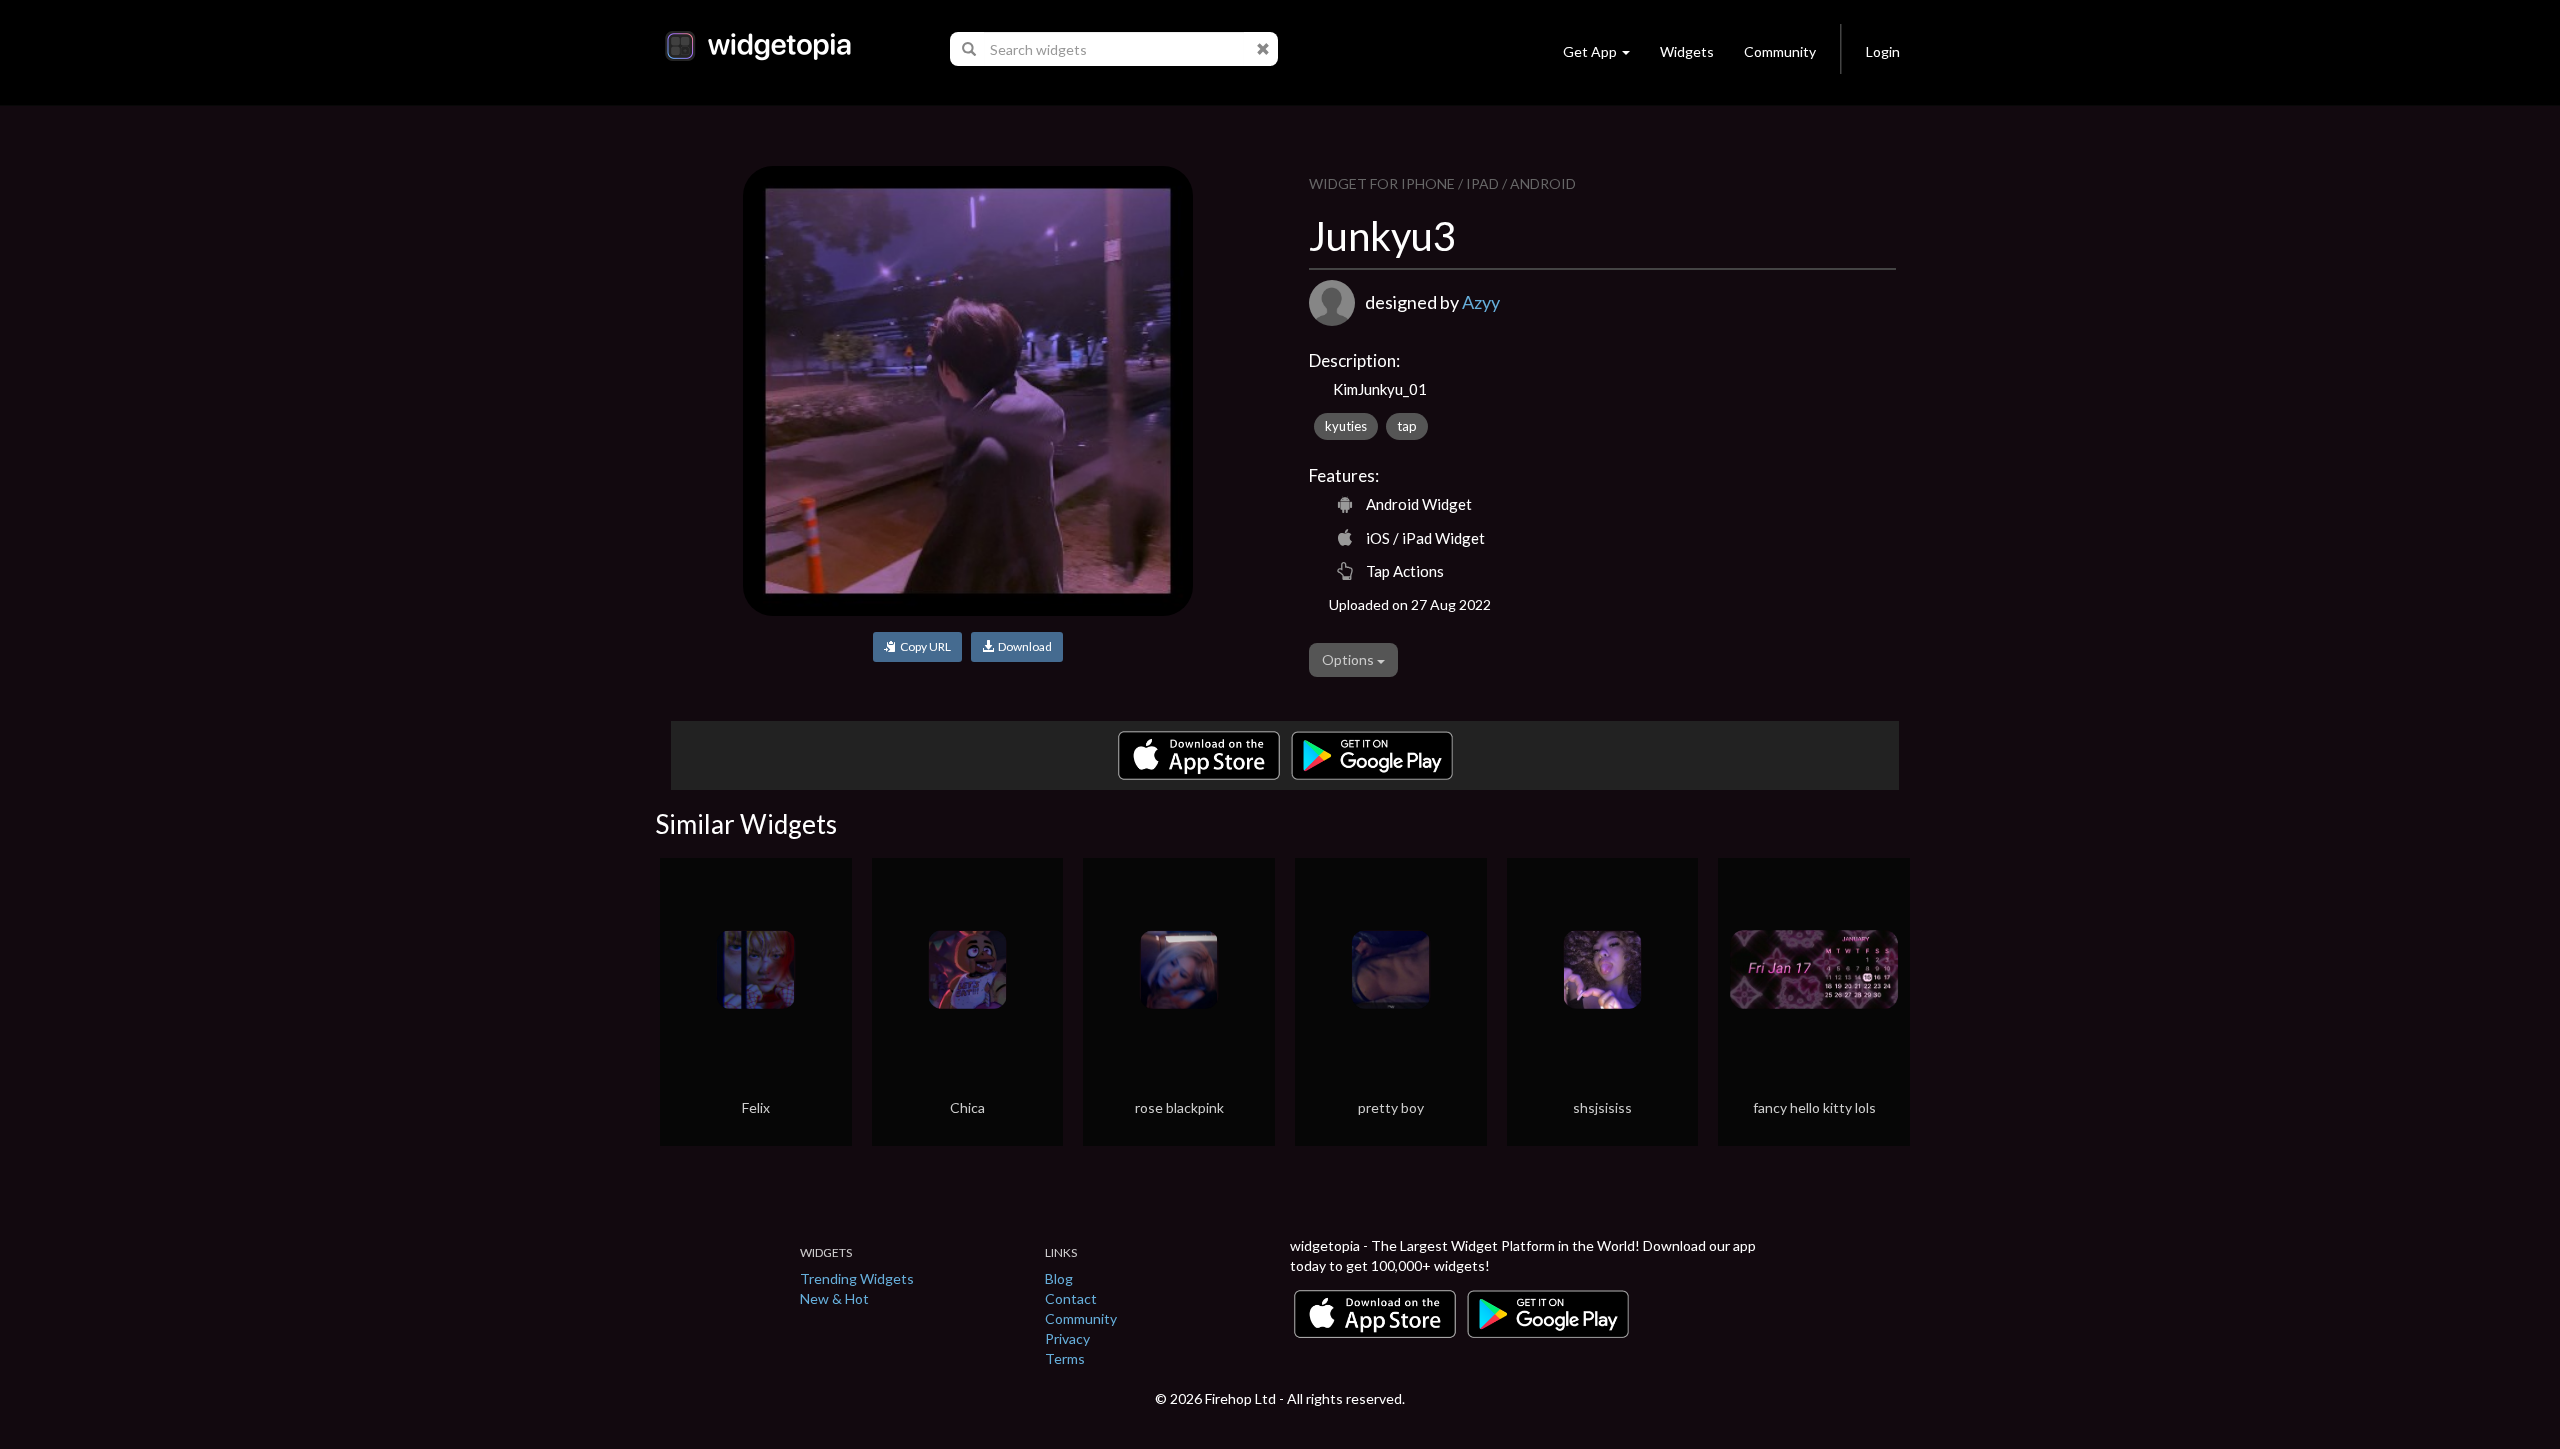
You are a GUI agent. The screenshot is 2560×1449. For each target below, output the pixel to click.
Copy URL (923, 646)
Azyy (1481, 302)
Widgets (1687, 51)
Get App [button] (1590, 51)
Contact (1071, 1298)
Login (1883, 51)
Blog (1059, 1278)
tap (1407, 426)
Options (1349, 659)
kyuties (1346, 426)
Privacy (1067, 1338)
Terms (1065, 1358)
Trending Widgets (857, 1278)
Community (1780, 51)
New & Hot (834, 1298)
